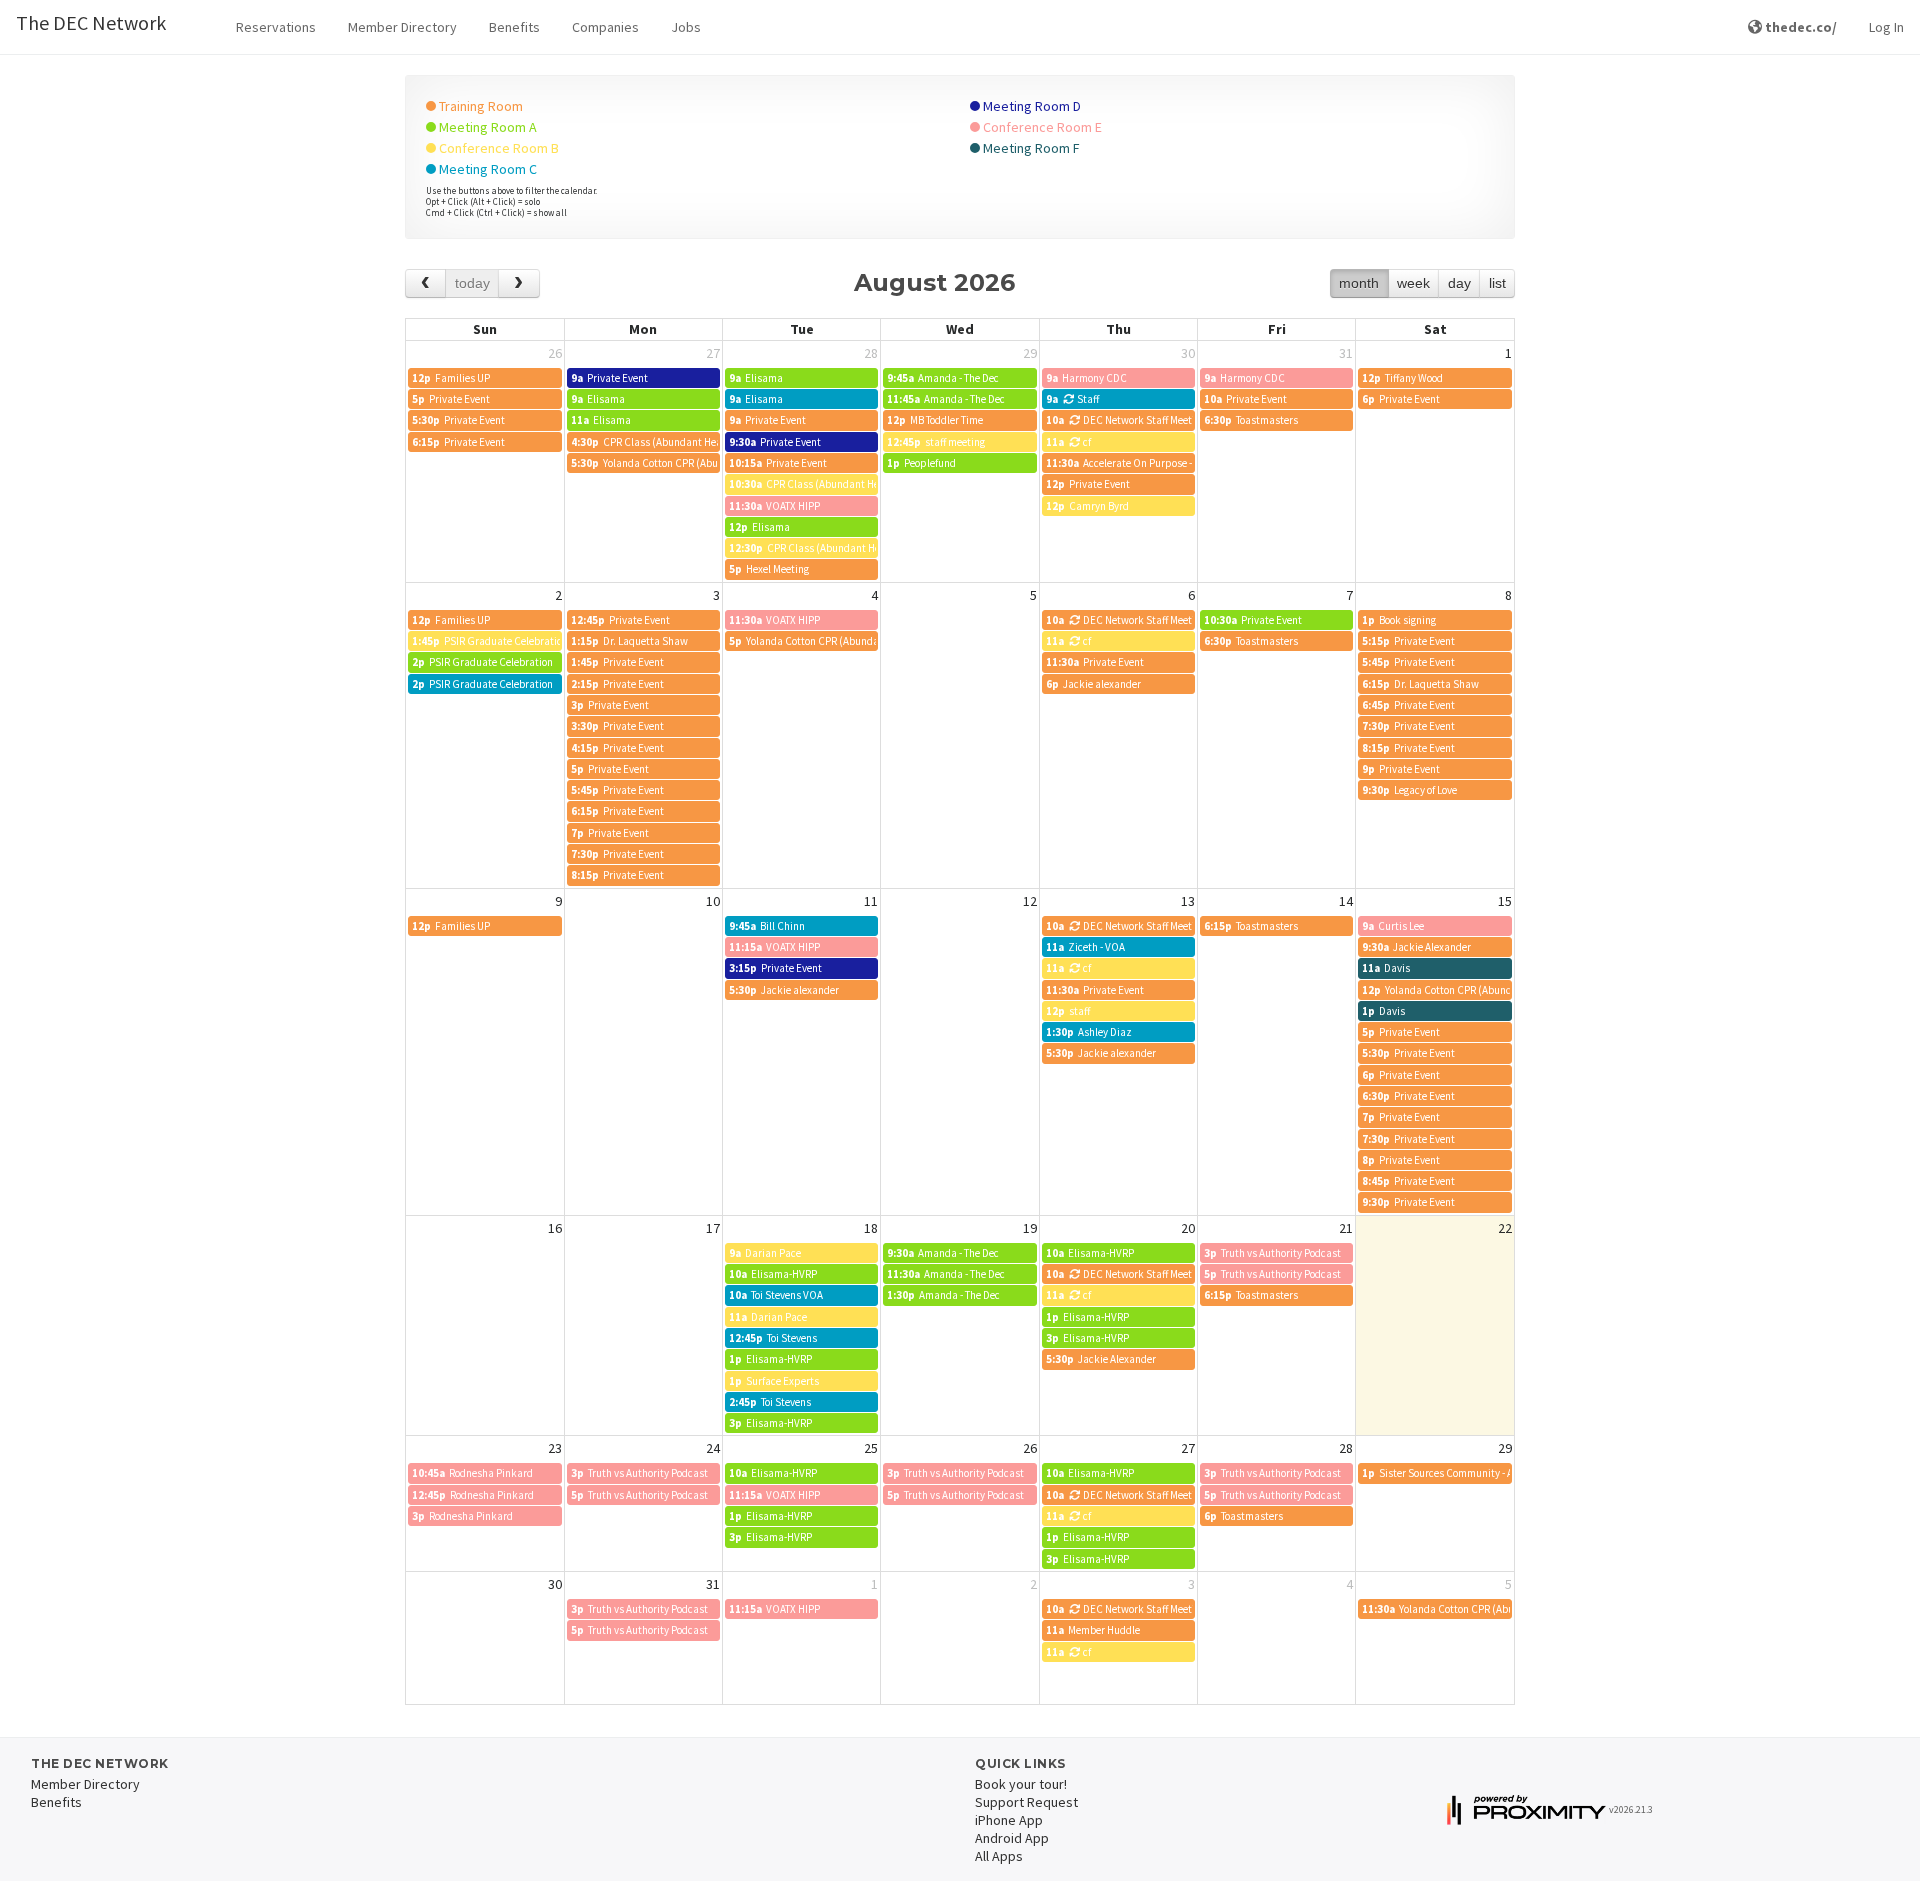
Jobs (686, 27)
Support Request (1026, 1802)
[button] (276, 27)
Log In (1886, 27)
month (1359, 283)
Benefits (514, 27)
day (1459, 283)
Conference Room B (497, 148)
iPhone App (1009, 1820)
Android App (1012, 1838)
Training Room (479, 106)
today (472, 283)
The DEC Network (91, 22)
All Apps (999, 1856)
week (1413, 283)
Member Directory (402, 27)
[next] (518, 283)
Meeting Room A (486, 127)
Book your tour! (1021, 1784)
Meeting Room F (1030, 148)
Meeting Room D (1030, 106)
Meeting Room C (486, 169)
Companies (605, 27)
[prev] (425, 283)
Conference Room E (1041, 127)
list (1497, 283)
